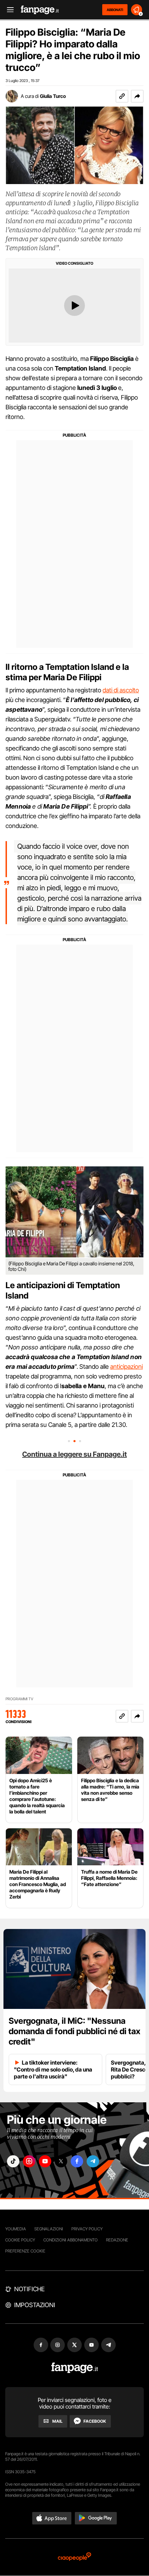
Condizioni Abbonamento (71, 2240)
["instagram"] (29, 2161)
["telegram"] (93, 2161)
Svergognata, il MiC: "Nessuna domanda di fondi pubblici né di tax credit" (74, 2031)
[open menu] (8, 10)
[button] (137, 96)
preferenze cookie (25, 2251)
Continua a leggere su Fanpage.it (74, 1454)
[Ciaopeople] (74, 2557)
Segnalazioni (49, 2229)
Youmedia (16, 2229)
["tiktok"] (13, 2161)
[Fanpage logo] (40, 10)
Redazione (117, 2240)
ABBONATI (115, 10)
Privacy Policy (87, 2229)
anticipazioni (126, 1367)
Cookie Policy (20, 2240)
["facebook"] (77, 2161)
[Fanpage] (75, 2368)
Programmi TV (19, 1699)
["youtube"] (45, 2161)
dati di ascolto (121, 690)
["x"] (61, 2161)
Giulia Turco (53, 96)
